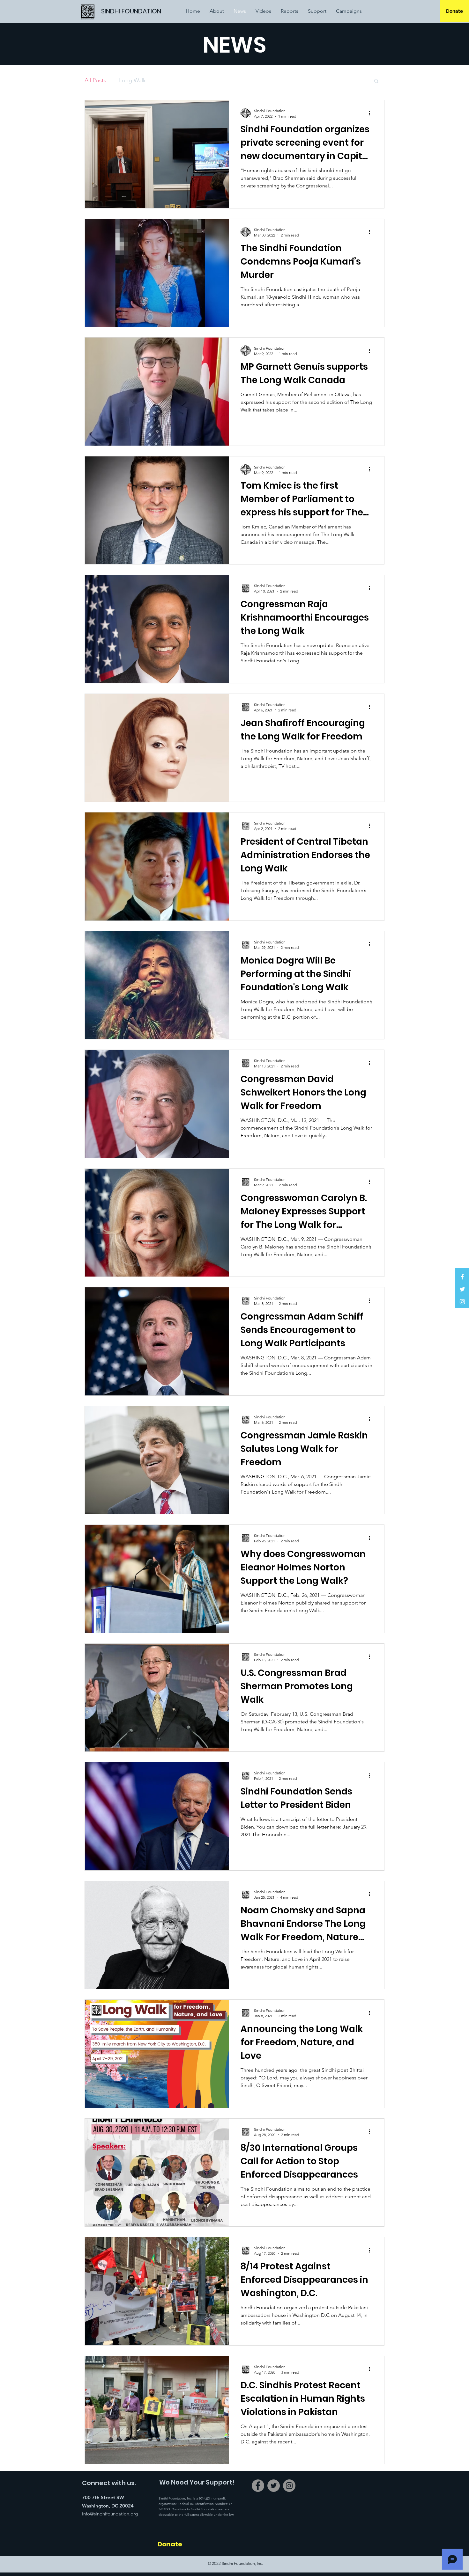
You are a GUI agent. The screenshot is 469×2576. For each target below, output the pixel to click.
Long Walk (132, 80)
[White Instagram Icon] (462, 1302)
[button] (376, 81)
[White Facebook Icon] (462, 1277)
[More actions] (372, 113)
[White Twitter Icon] (462, 1289)
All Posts (95, 80)
